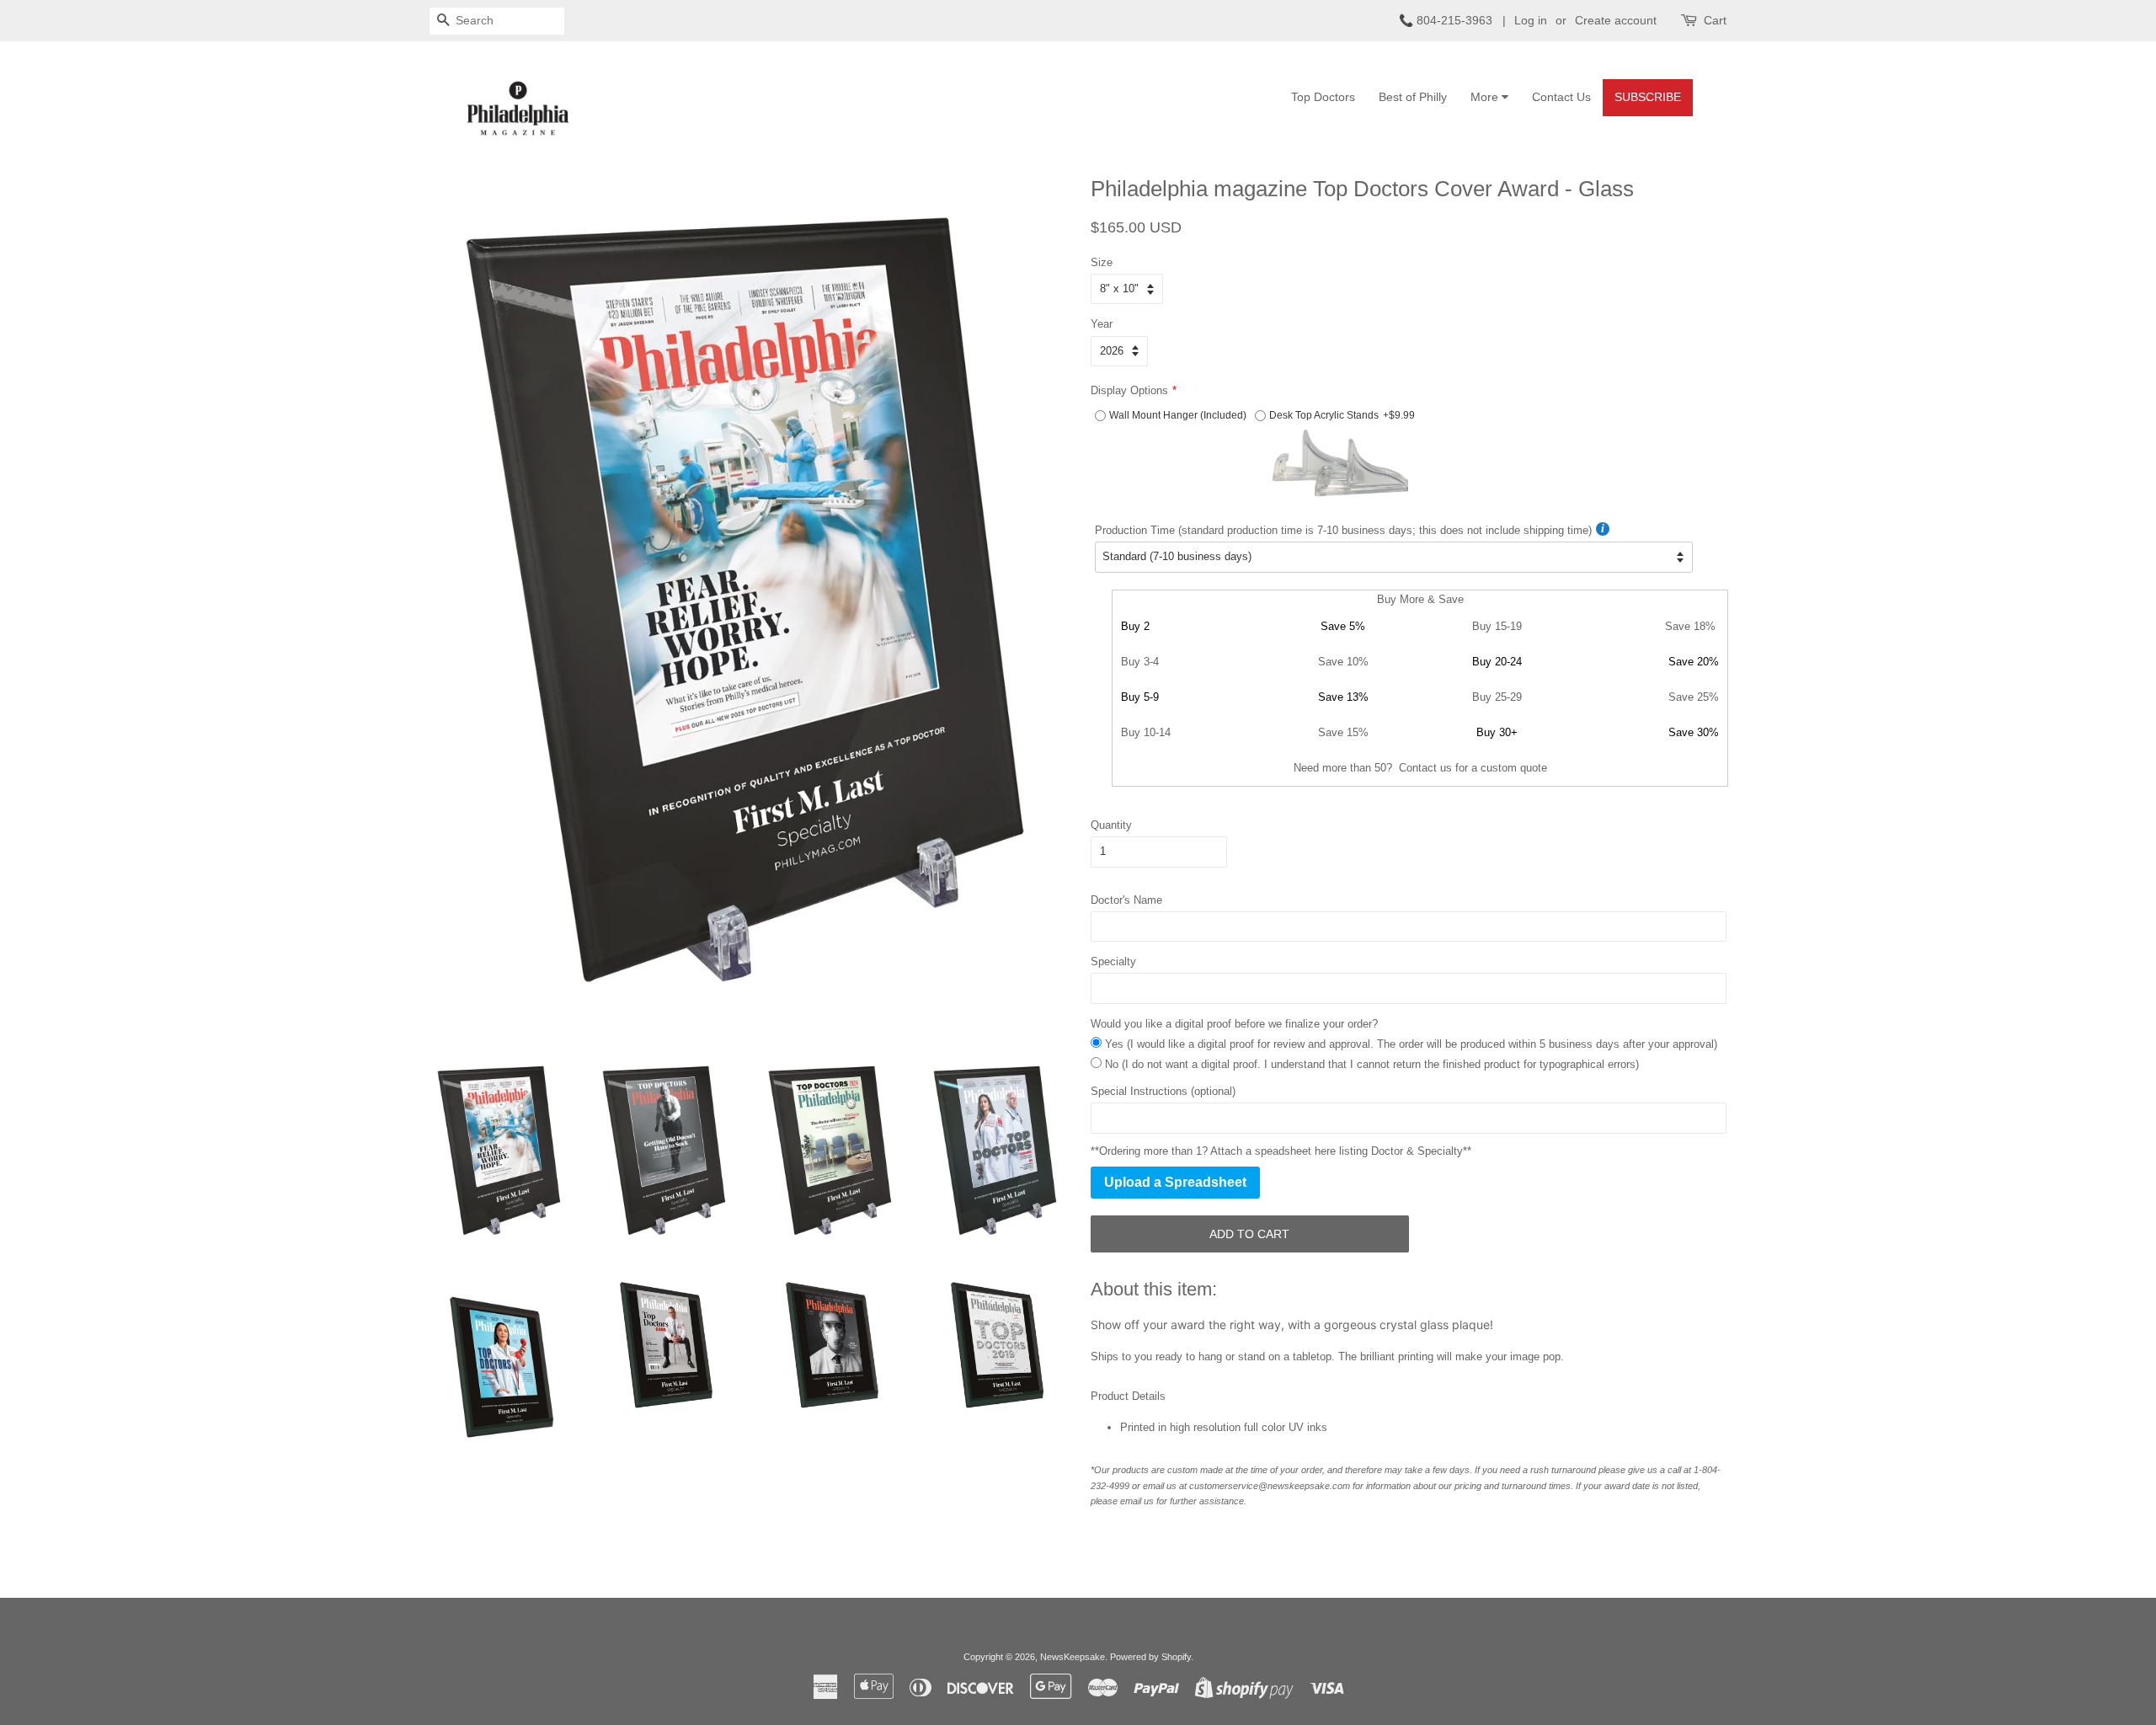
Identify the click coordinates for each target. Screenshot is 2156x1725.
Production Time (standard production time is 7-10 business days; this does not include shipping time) (1343, 530)
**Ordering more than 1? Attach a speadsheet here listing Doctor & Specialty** (1281, 1151)
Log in (1531, 20)
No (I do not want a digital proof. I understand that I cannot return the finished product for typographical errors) (1372, 1064)
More (1486, 97)
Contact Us (1561, 97)
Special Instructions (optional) (1163, 1091)
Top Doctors (1323, 97)
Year (1102, 324)
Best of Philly (1413, 97)
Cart (1715, 20)
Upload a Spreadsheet (1175, 1182)
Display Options (1129, 390)
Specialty (1113, 961)
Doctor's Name (1126, 900)
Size (1102, 262)
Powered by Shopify (1150, 1657)
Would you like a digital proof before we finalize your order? (1234, 1024)
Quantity (1111, 825)
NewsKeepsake (1073, 1657)
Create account (1616, 20)
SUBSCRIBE (1648, 97)
